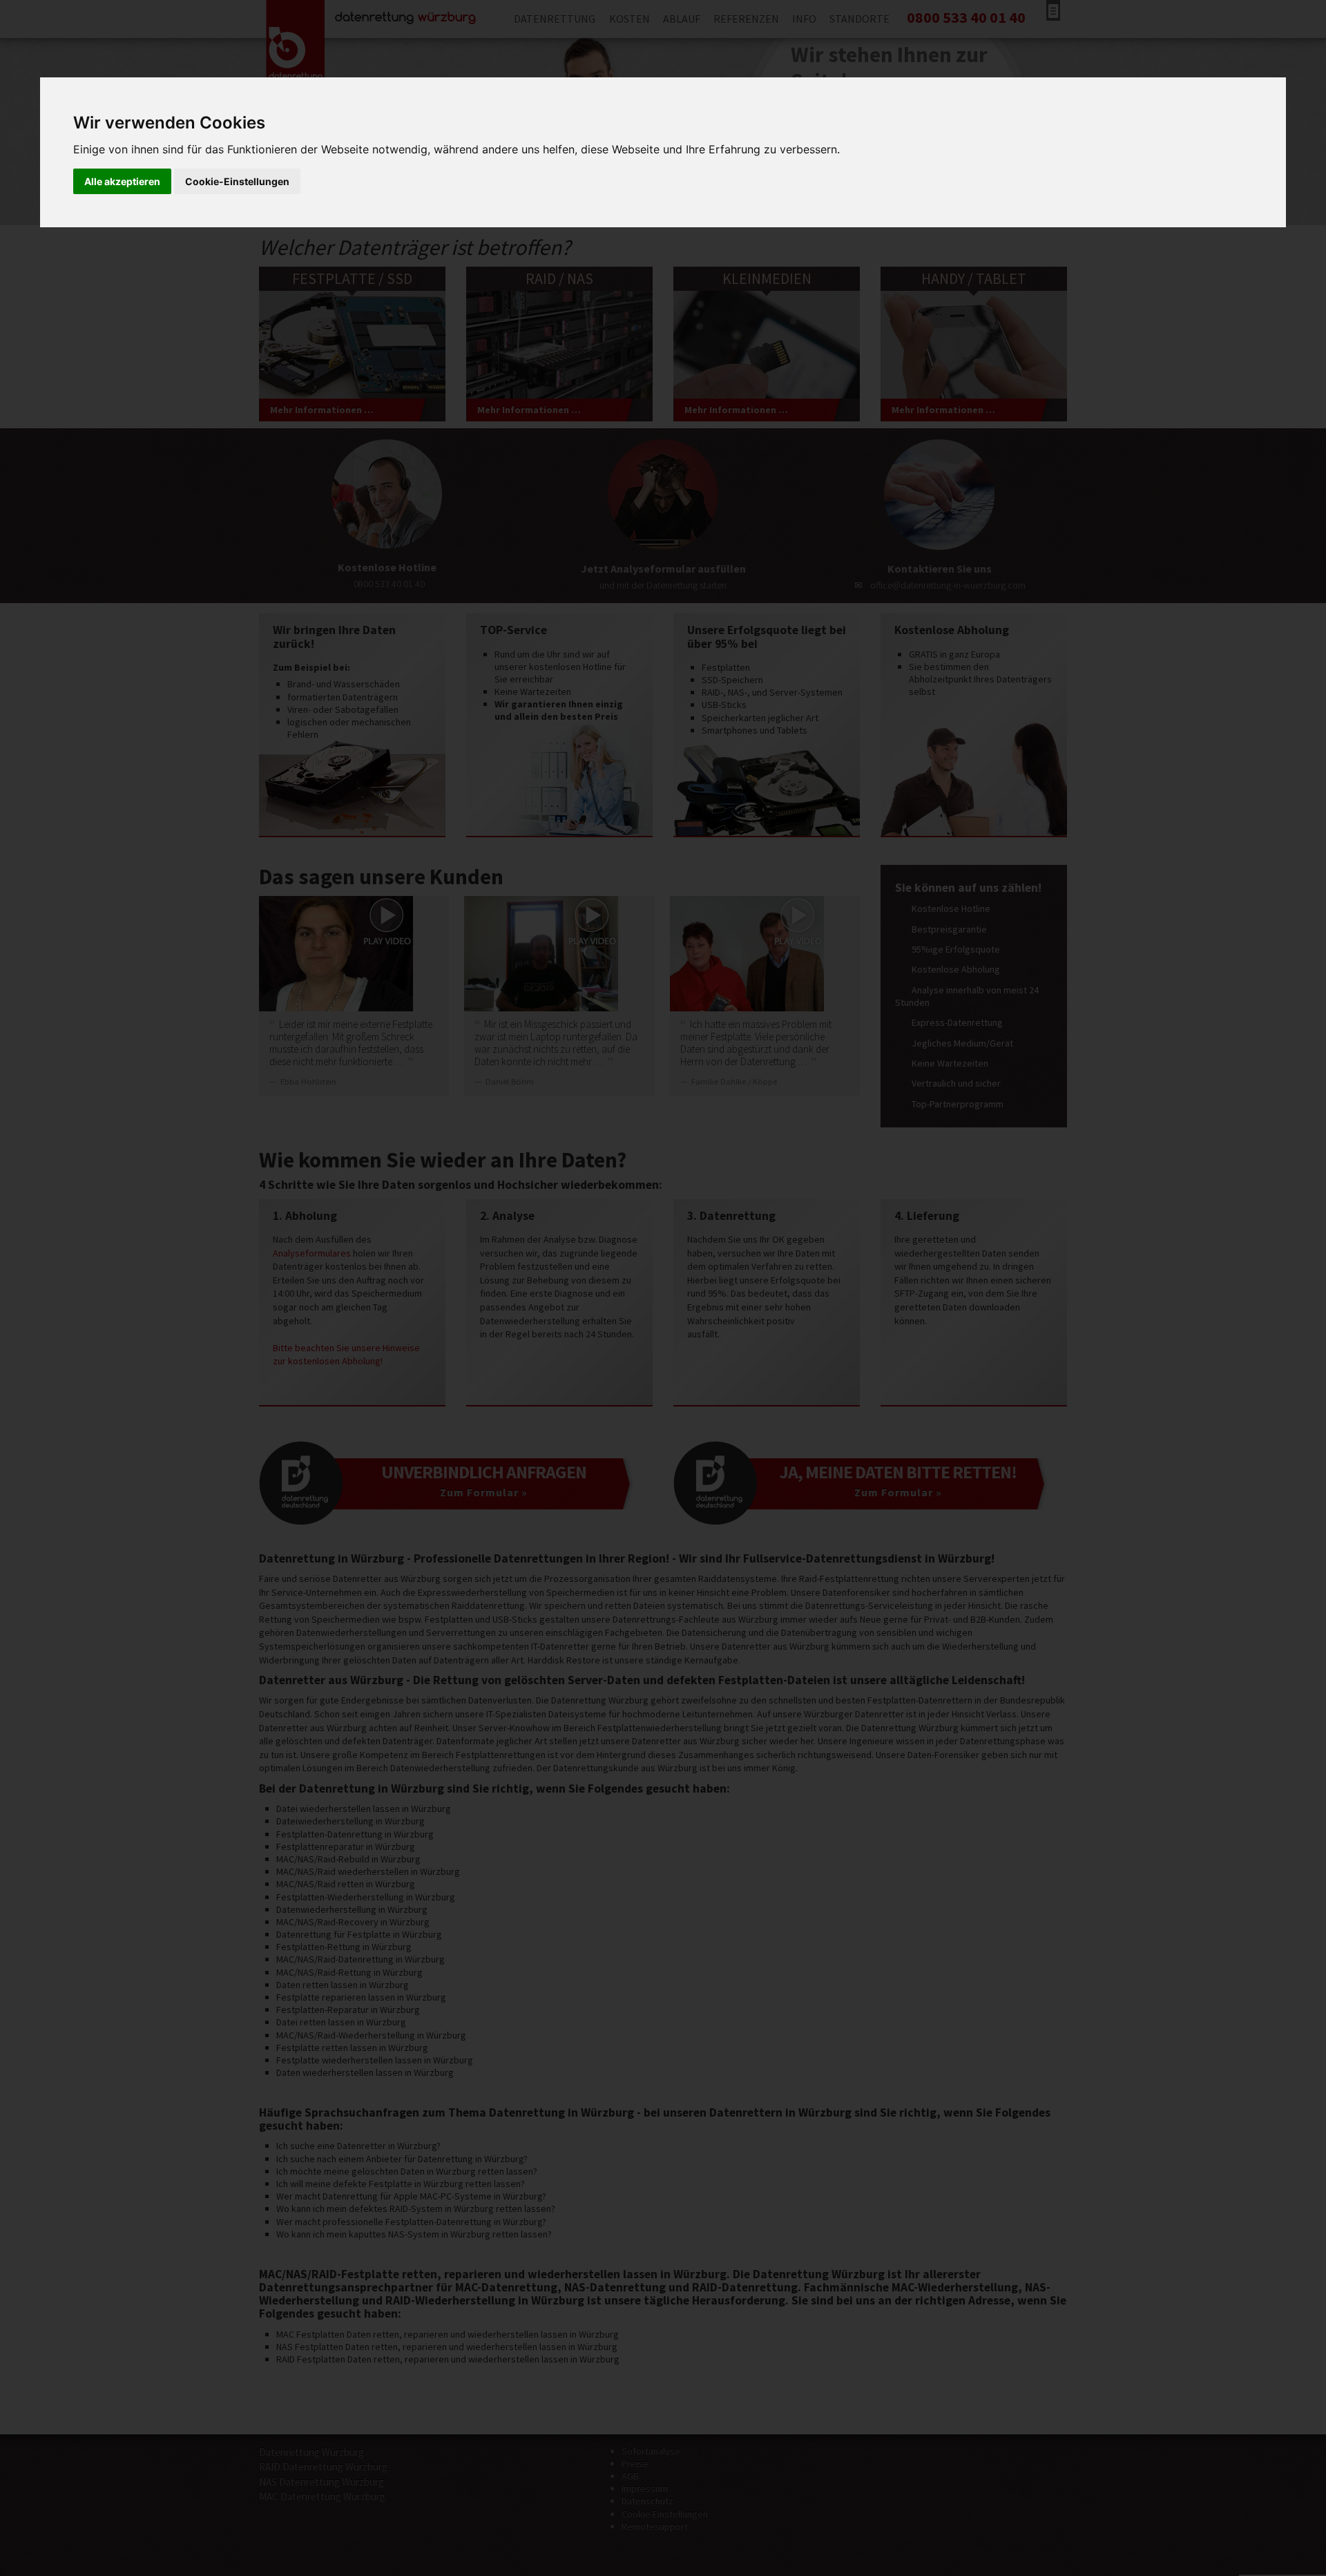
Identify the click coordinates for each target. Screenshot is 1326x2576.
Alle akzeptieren (122, 181)
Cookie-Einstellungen (237, 181)
